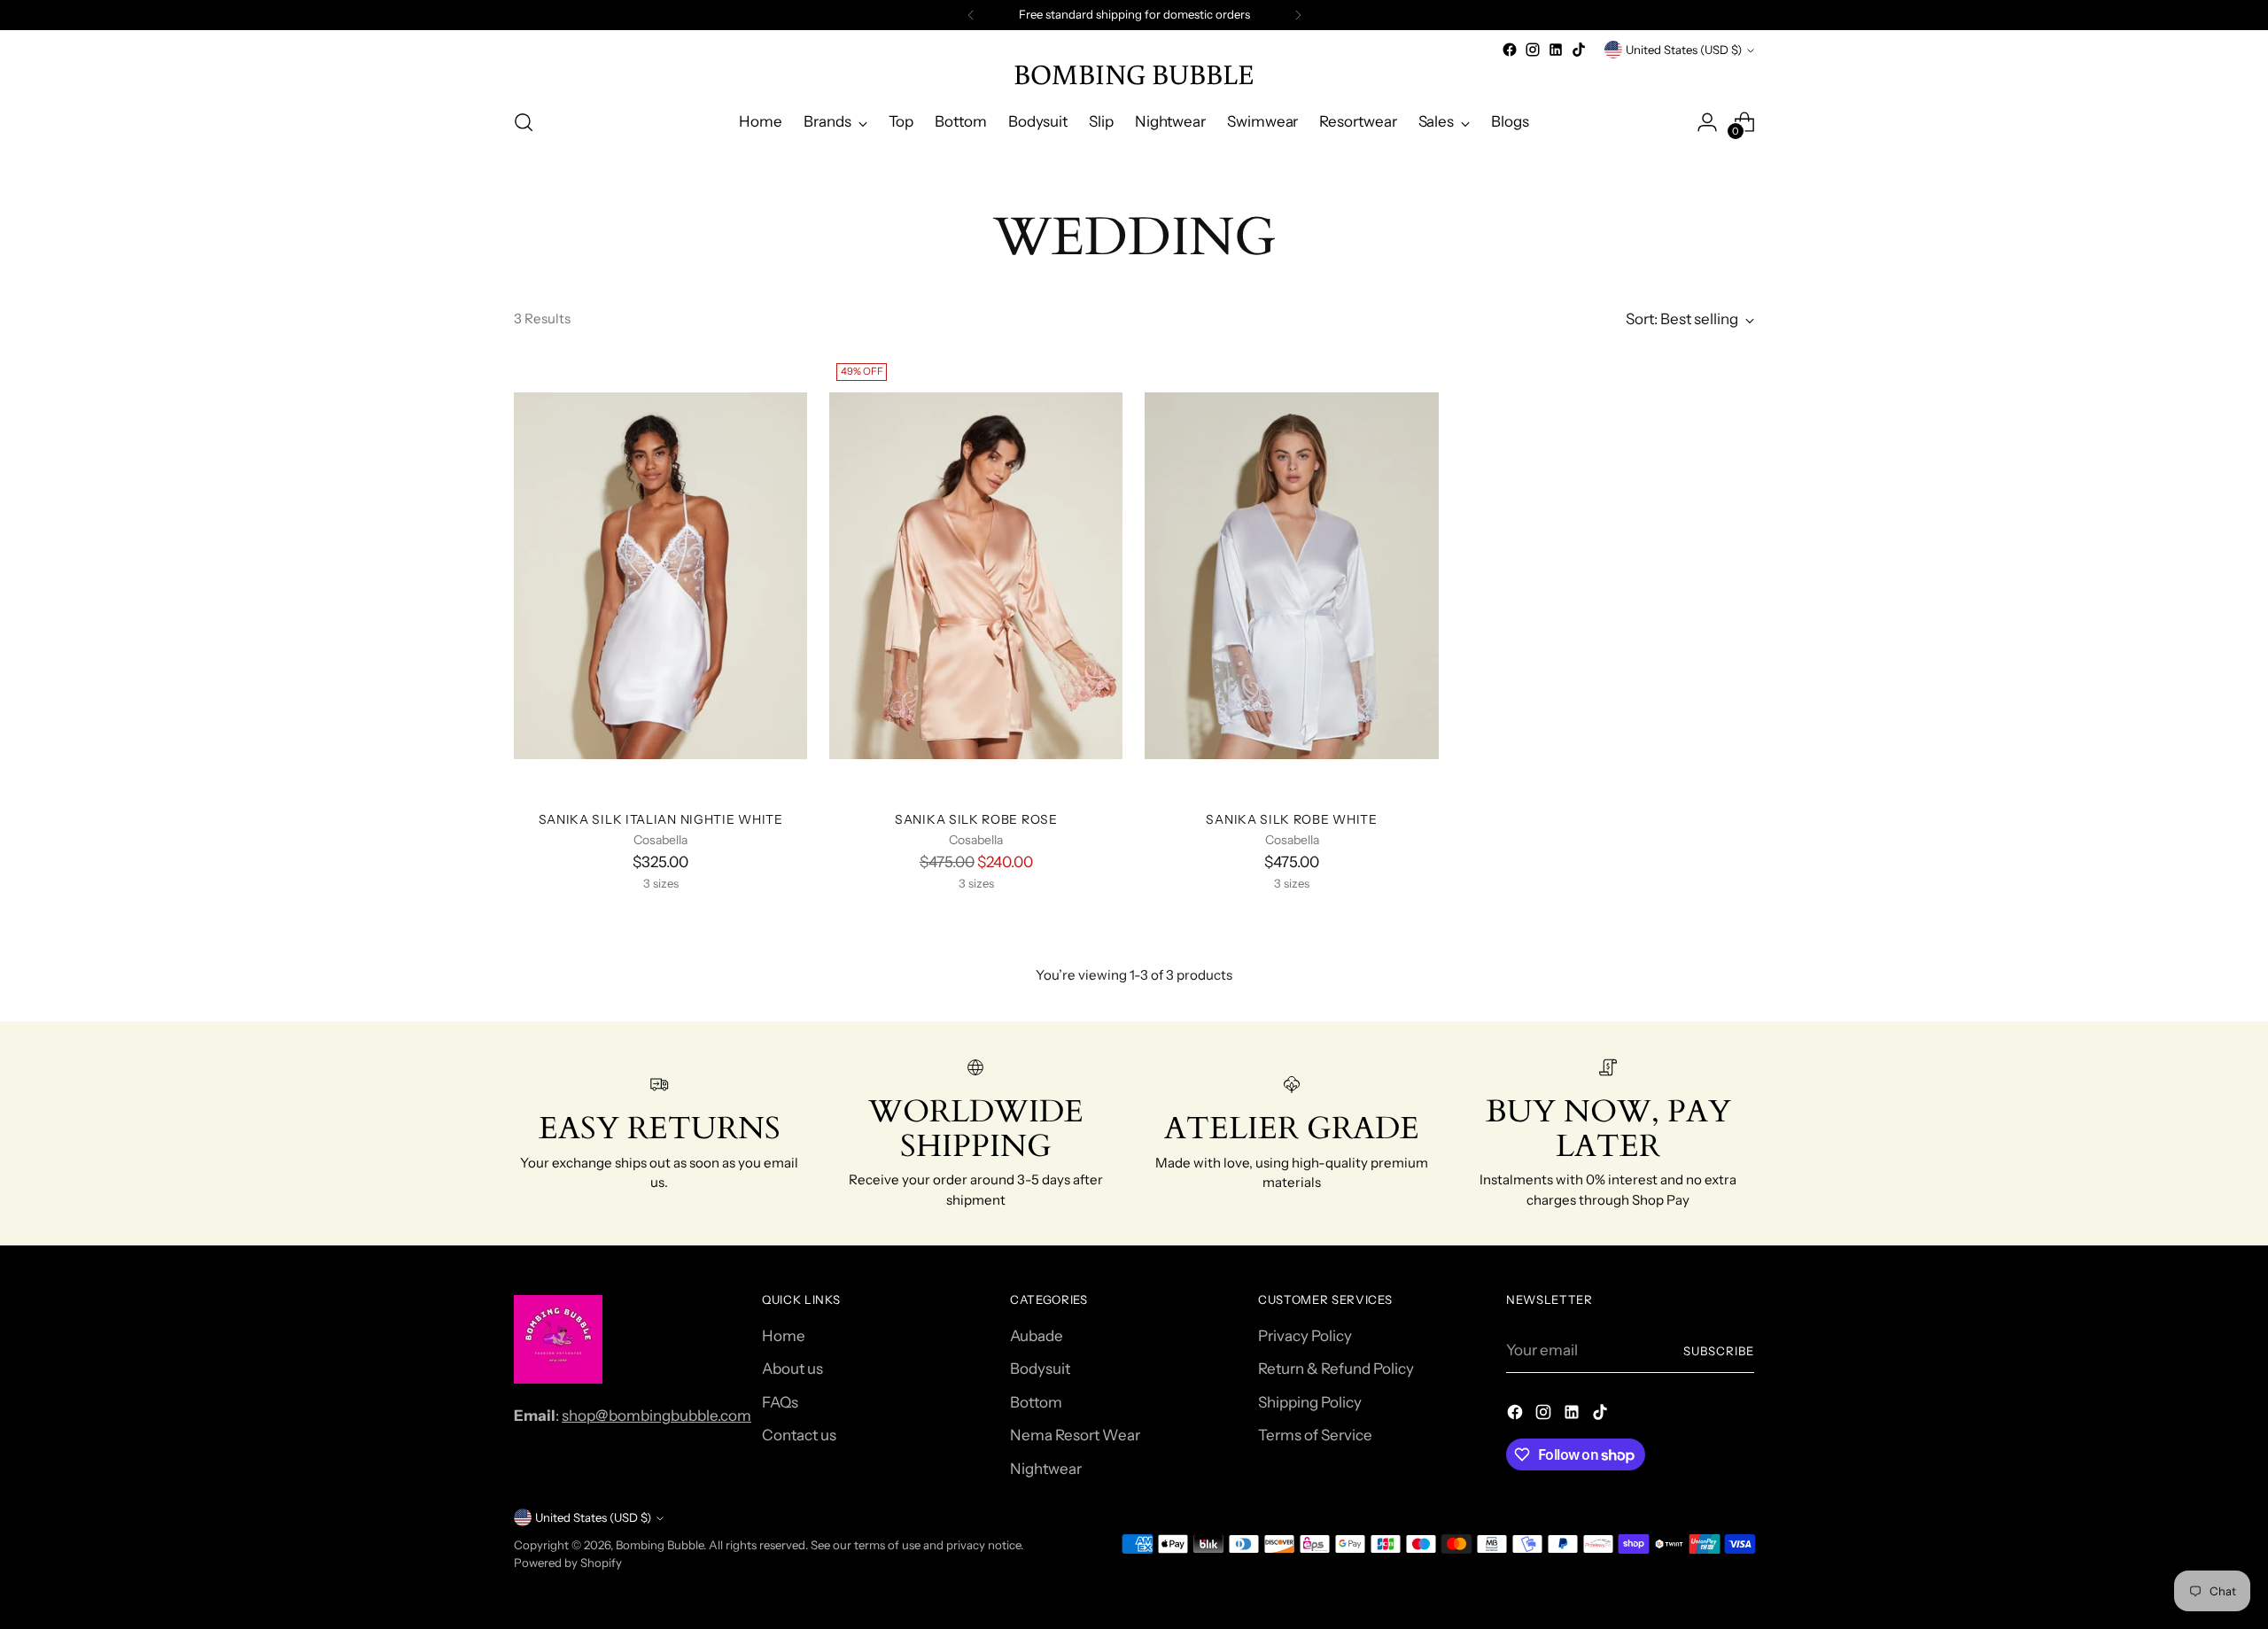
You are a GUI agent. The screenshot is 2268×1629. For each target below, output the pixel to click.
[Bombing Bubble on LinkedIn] (1556, 50)
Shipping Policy (1310, 1402)
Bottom (1036, 1402)
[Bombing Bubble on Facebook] (1510, 50)
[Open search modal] (524, 122)
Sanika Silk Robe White (1291, 819)
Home (784, 1336)
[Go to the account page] (1707, 122)
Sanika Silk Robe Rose (976, 819)
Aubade (1037, 1336)
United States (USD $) (1684, 50)
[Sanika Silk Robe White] (1291, 576)
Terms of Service (1315, 1435)
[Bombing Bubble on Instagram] (1533, 50)
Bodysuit (1040, 1369)
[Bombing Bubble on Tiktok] (1579, 50)
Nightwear (1046, 1469)
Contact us (799, 1435)
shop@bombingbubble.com (656, 1416)
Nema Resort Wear (1075, 1435)
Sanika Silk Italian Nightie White (661, 819)
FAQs (780, 1402)
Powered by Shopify (568, 1563)
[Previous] (971, 15)
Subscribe (1719, 1351)
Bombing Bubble (660, 1545)
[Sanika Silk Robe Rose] (976, 576)
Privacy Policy (1305, 1336)
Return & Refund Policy (1336, 1369)
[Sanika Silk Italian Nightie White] (660, 576)
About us (792, 1369)
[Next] (1298, 15)
